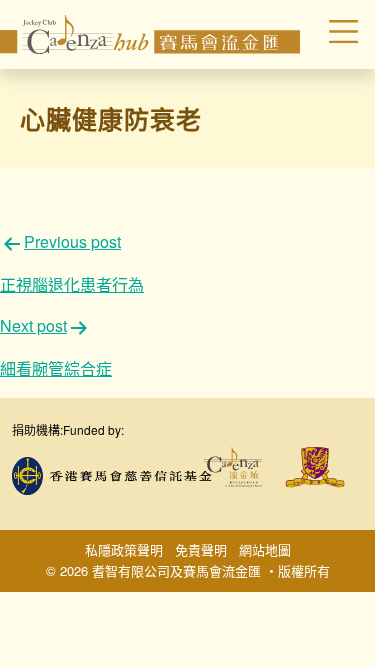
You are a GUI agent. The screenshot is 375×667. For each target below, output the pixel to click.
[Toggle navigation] (332, 35)
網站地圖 (265, 549)
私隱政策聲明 (124, 549)
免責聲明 (201, 549)
